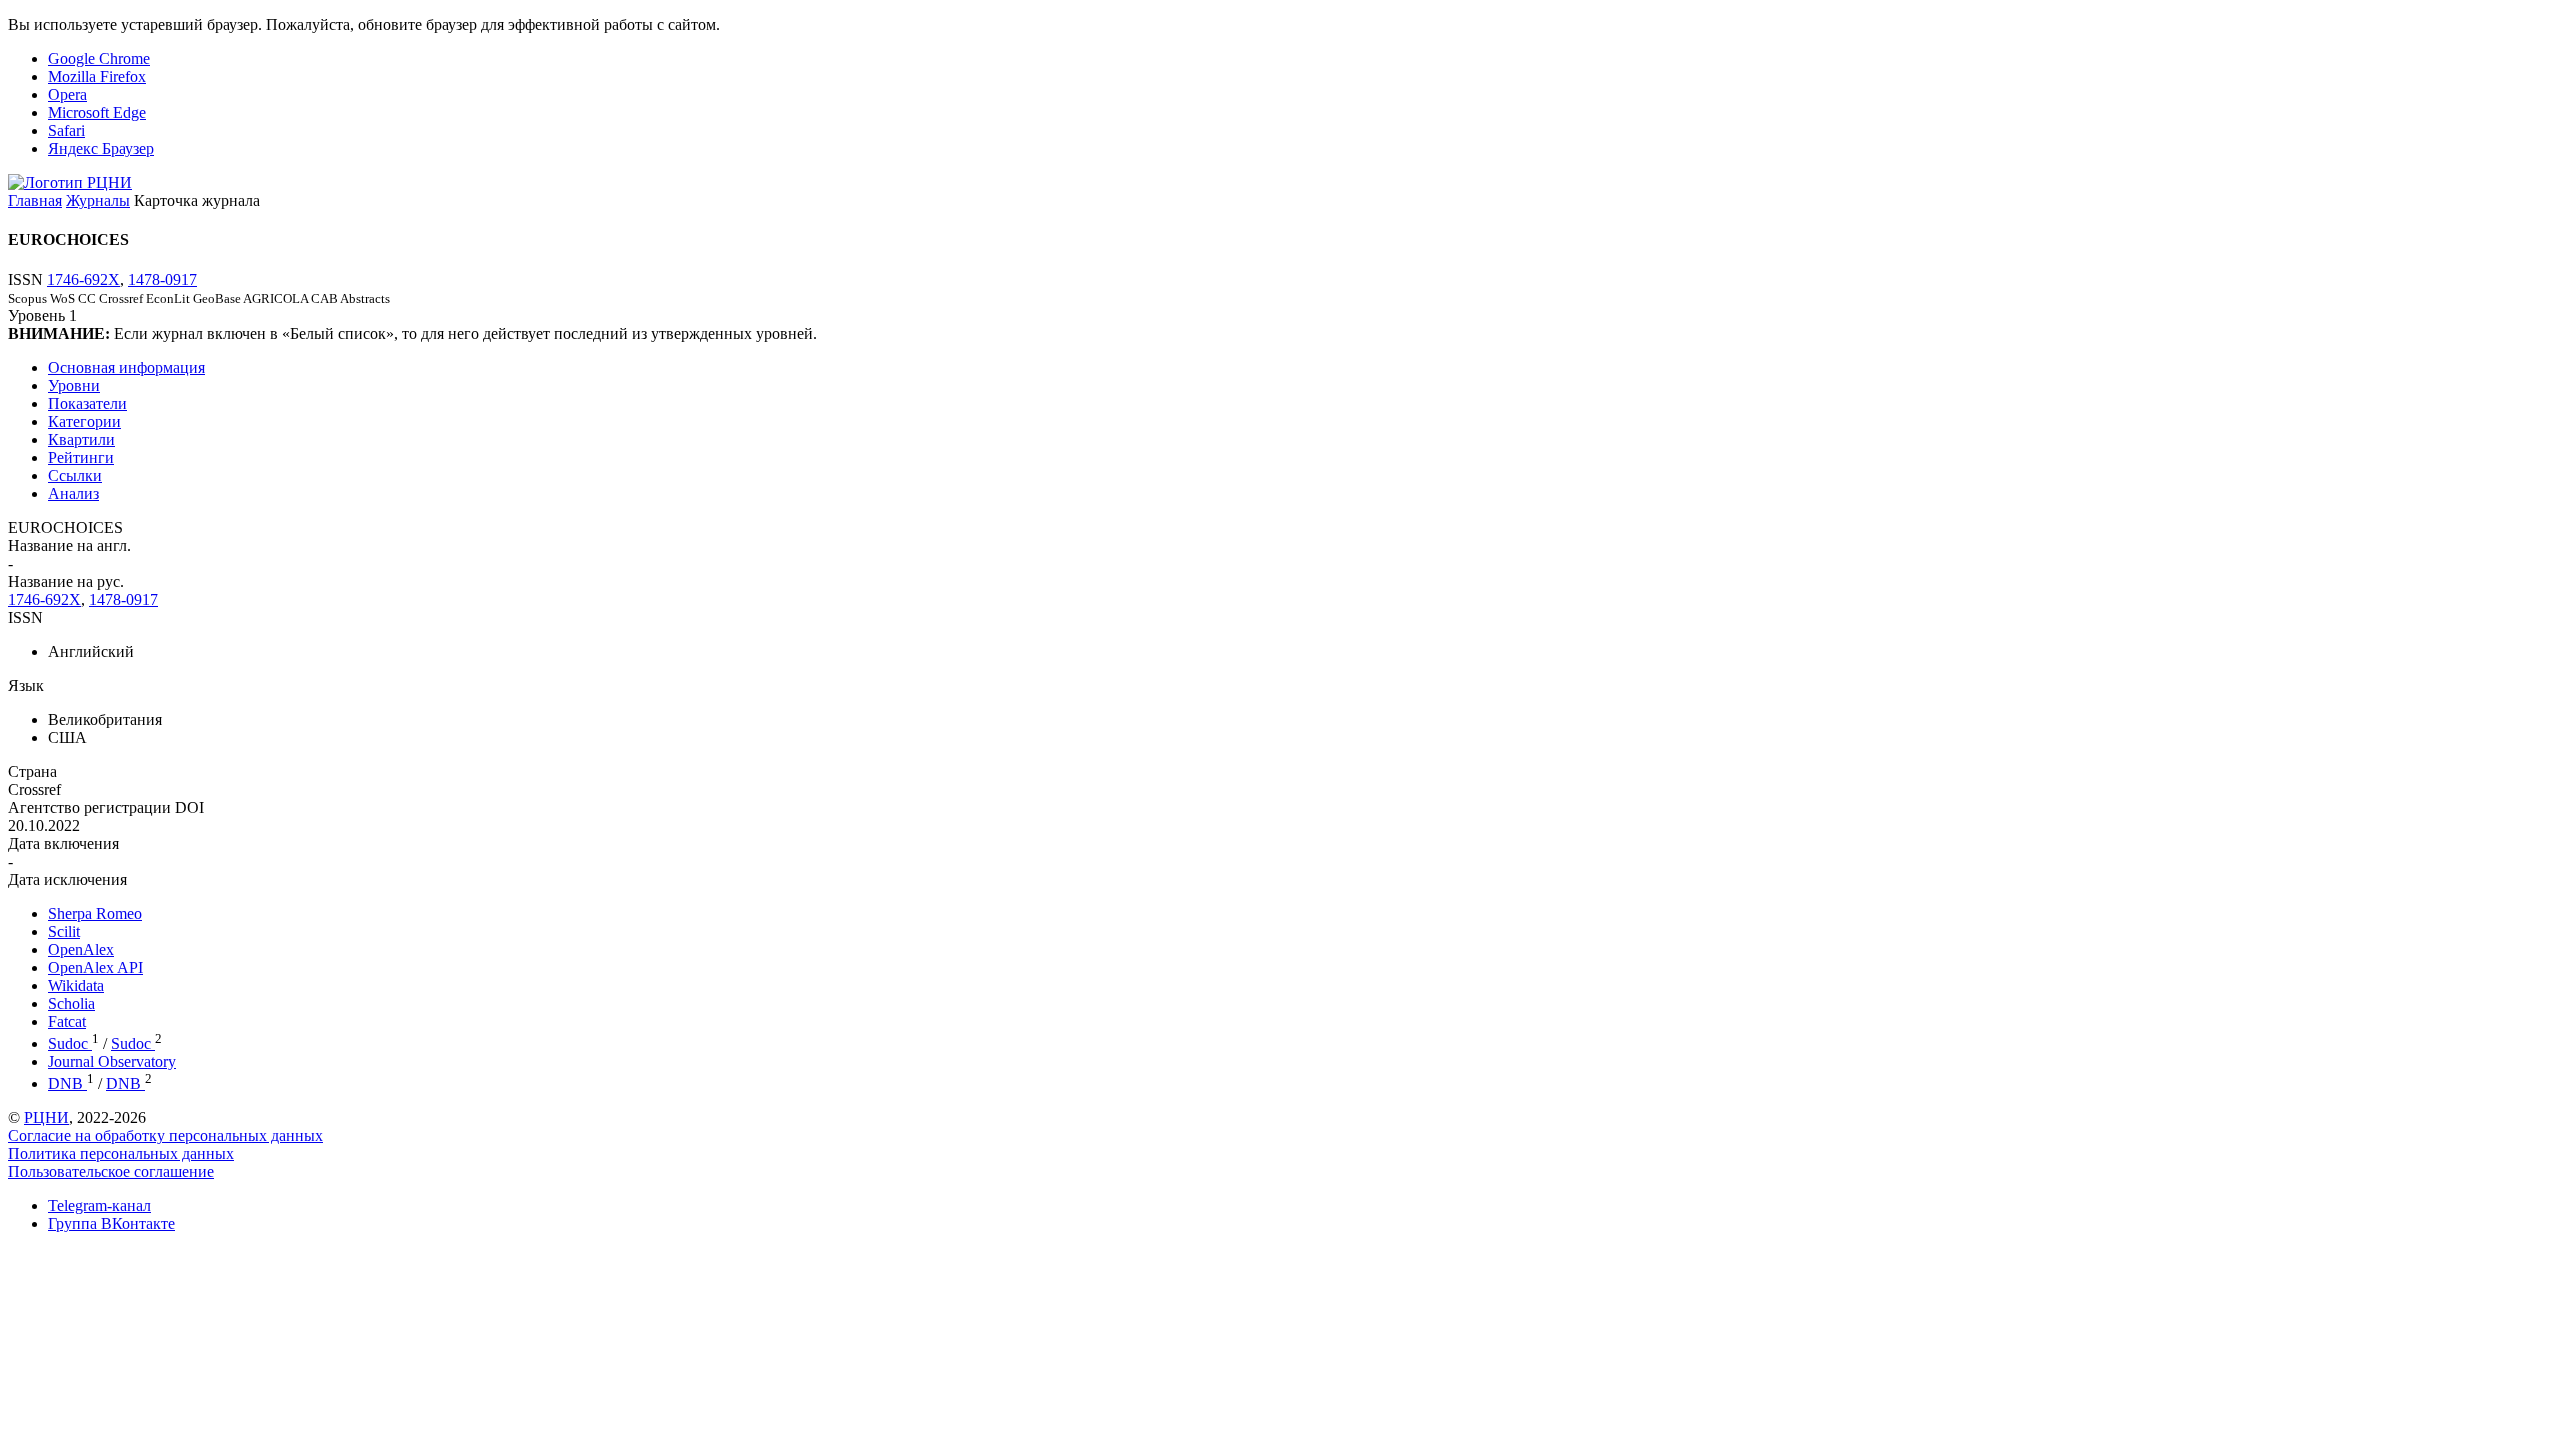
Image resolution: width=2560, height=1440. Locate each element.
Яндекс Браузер (101, 148)
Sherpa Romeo (95, 913)
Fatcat (67, 1021)
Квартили (81, 439)
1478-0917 (162, 279)
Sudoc (70, 1043)
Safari (66, 130)
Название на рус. (66, 581)
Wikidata (76, 985)
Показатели (87, 403)
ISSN (25, 617)
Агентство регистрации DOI (106, 807)
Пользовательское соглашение (111, 1171)
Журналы (98, 200)
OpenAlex (81, 949)
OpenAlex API (95, 967)
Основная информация (126, 367)
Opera (67, 94)
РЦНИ (46, 1117)
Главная (35, 200)
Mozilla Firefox (97, 76)
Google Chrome (99, 58)
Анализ (73, 493)
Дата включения (63, 843)
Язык (26, 685)
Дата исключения (67, 879)
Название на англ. (69, 545)
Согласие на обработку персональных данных (165, 1135)
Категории (84, 421)
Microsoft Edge (97, 112)
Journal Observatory (112, 1061)
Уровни (74, 385)
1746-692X (83, 279)
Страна (32, 771)
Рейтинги (81, 457)
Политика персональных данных (121, 1153)
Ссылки (75, 475)
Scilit (64, 931)
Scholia (71, 1003)
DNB (67, 1083)
